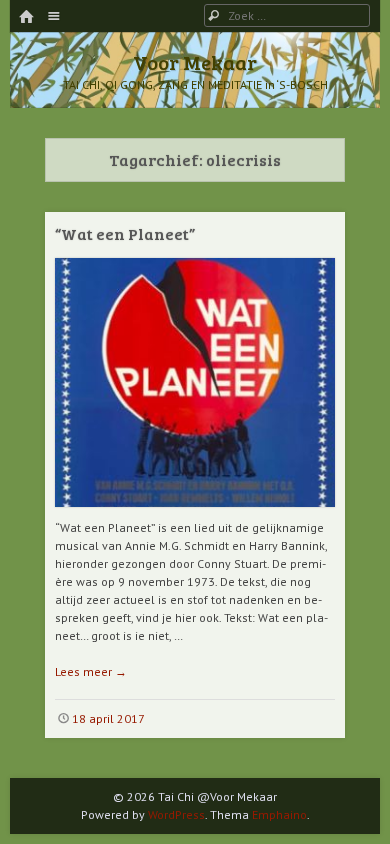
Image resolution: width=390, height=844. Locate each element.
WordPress (176, 814)
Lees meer (91, 671)
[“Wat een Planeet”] (195, 514)
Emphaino (279, 814)
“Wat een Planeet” (125, 233)
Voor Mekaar (195, 62)
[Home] (26, 17)
